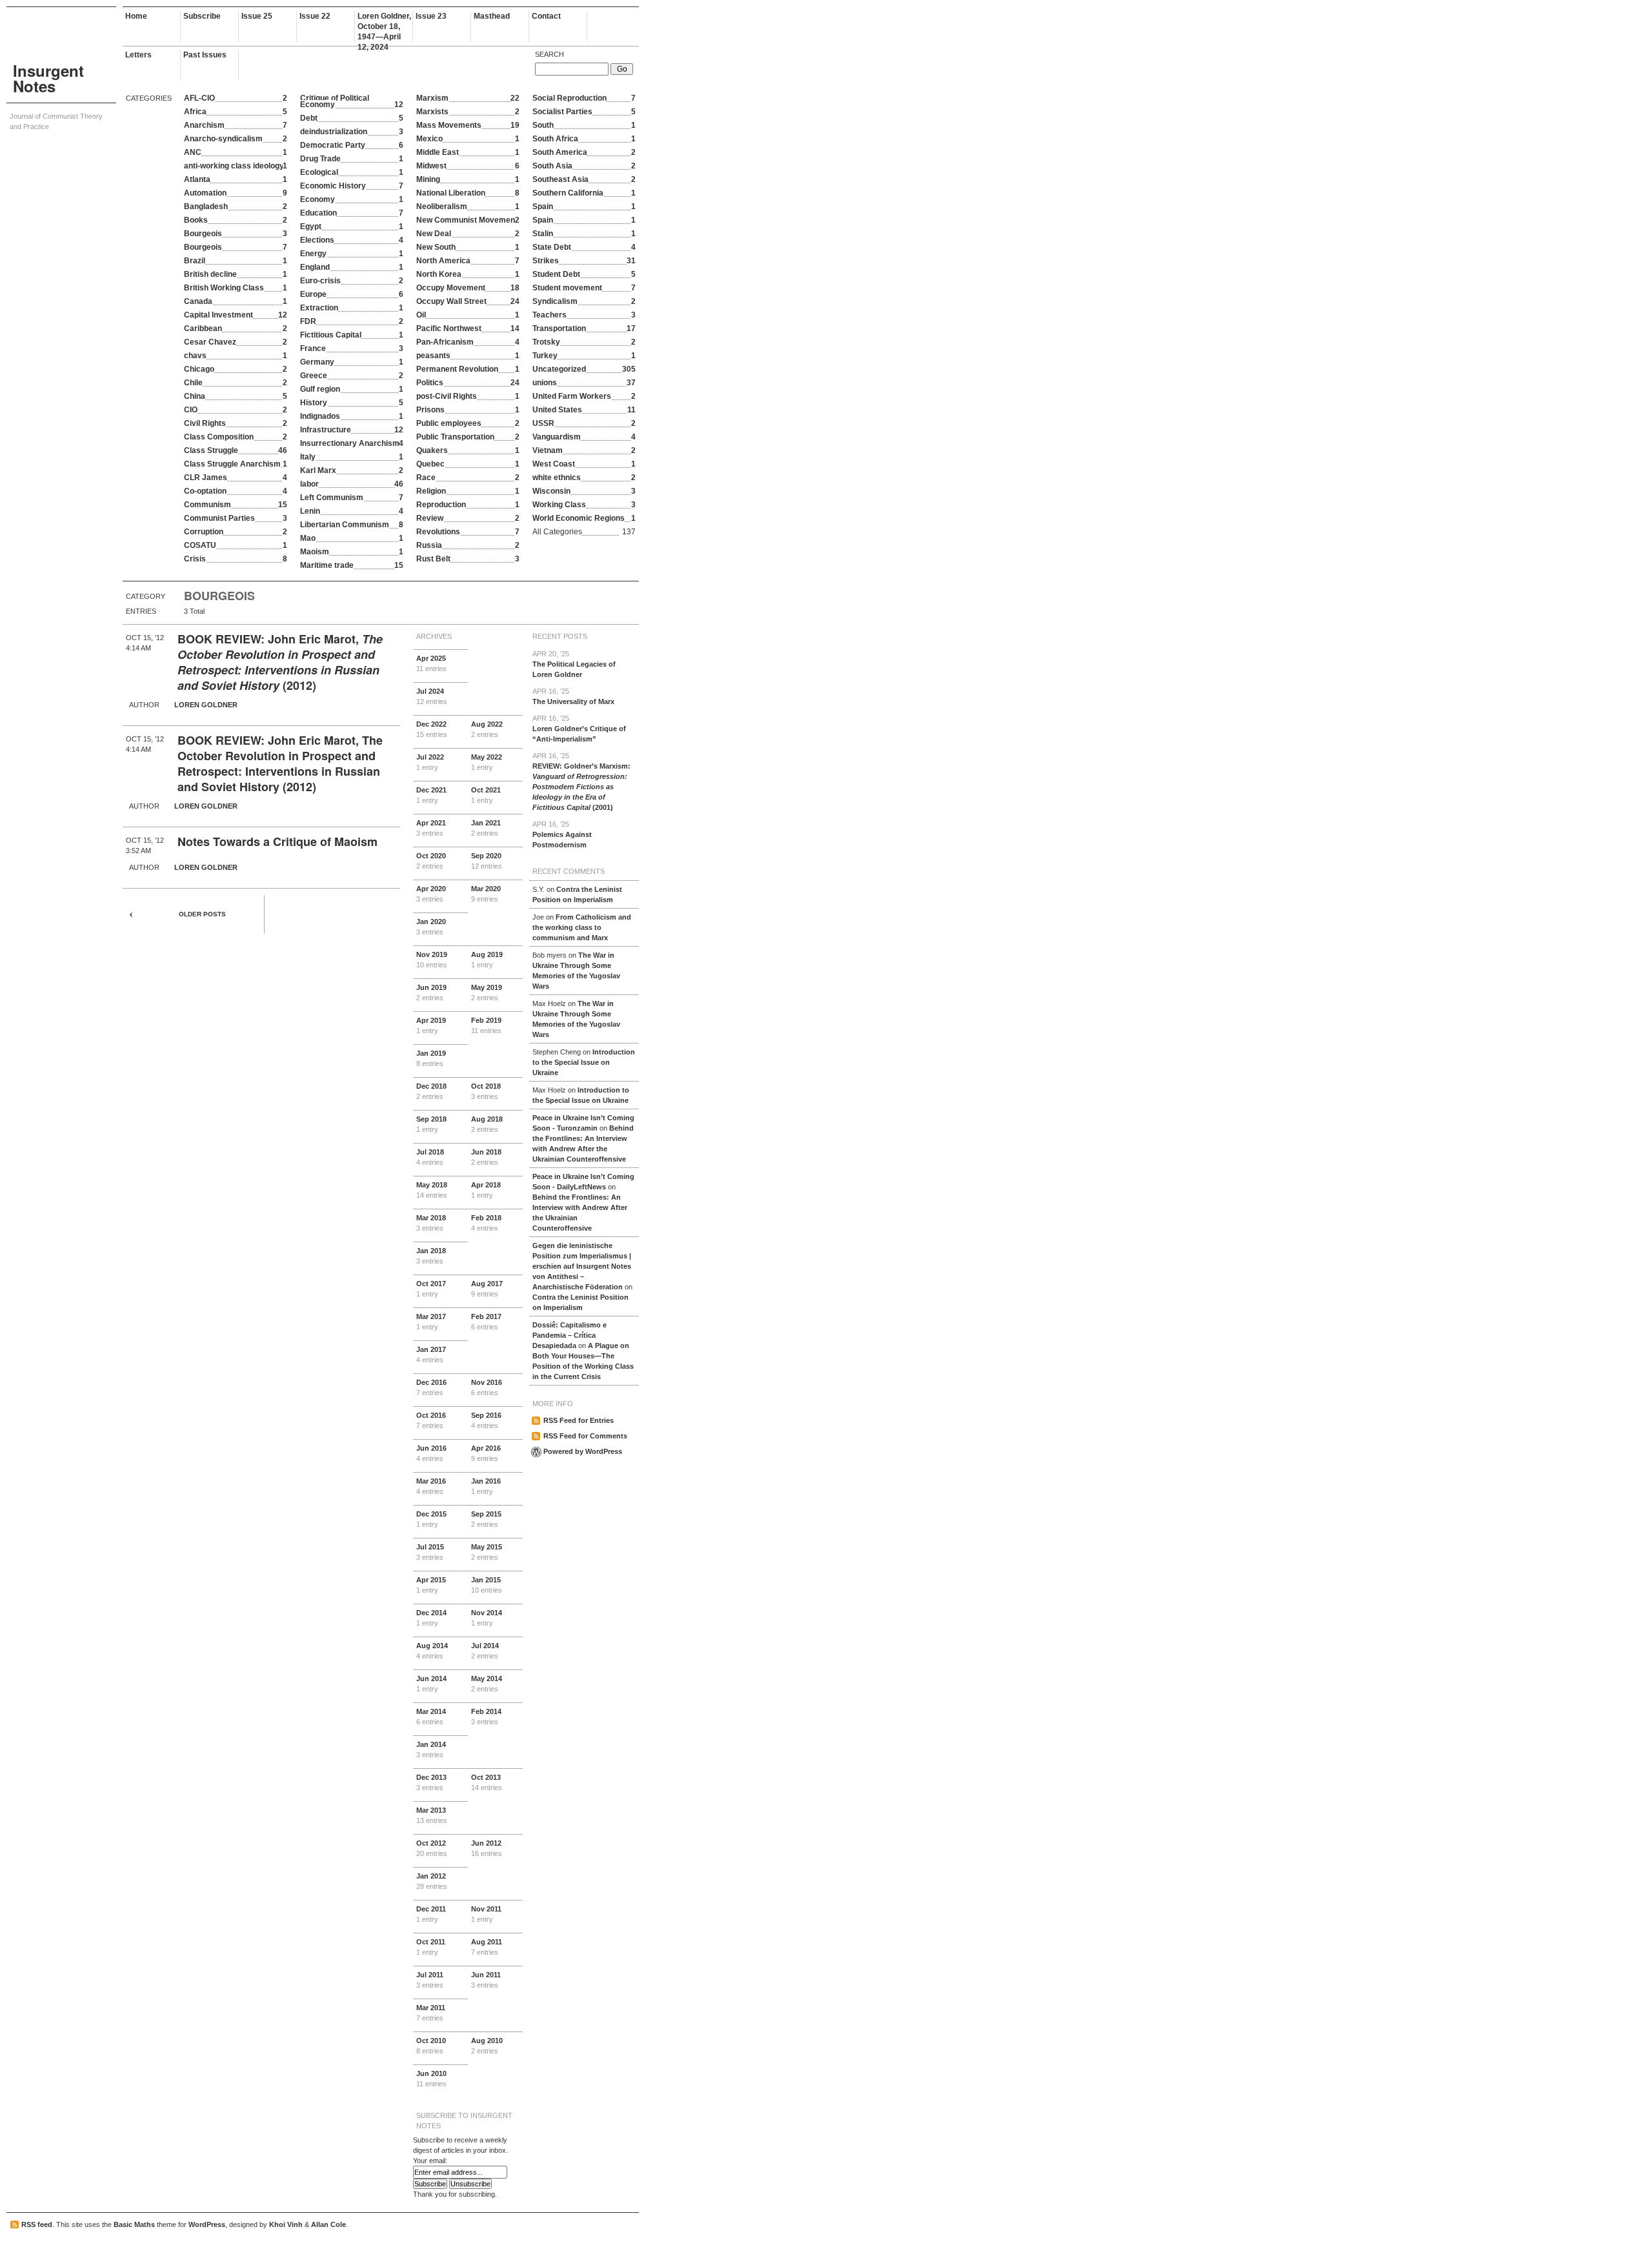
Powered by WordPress (583, 1451)
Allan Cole (328, 2224)
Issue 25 (257, 16)
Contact (546, 16)
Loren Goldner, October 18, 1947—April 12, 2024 (384, 27)
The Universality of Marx (573, 696)
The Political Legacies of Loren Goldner (574, 664)
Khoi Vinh (286, 2224)
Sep (487, 861)
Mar (486, 894)
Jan (486, 828)
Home (136, 16)
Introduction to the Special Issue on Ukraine (584, 1062)
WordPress (207, 2224)
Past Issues (205, 55)
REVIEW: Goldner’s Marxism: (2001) (581, 781)
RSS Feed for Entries (579, 1420)
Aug (487, 729)
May (487, 762)
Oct (486, 795)
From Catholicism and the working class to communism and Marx (582, 927)
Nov (432, 960)
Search (549, 54)
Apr (431, 663)
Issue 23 (431, 16)
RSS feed (37, 2224)
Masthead (492, 16)
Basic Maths (134, 2224)
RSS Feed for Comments (585, 1436)
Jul (432, 696)
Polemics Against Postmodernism (562, 834)
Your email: (430, 2161)
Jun (431, 993)
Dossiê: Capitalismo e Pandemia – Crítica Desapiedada (569, 1335)
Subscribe (202, 16)
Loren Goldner (206, 705)
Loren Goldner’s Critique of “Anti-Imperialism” (579, 729)
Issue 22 (315, 16)
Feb (486, 1025)
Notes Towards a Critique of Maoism (277, 842)
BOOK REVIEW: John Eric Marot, (270, 639)
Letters (138, 55)
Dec (432, 729)
